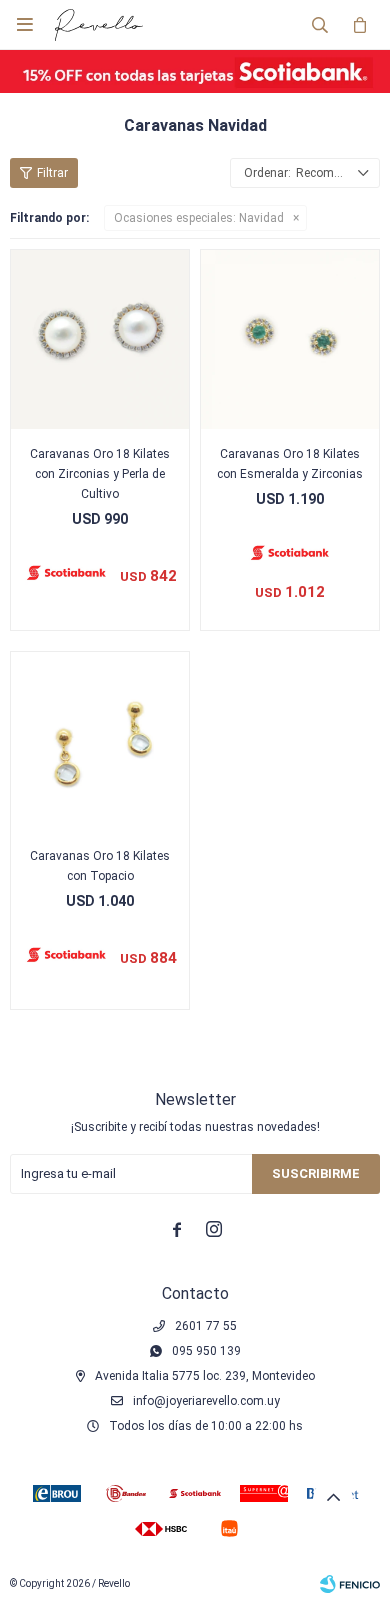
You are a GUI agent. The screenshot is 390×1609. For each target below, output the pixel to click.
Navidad (199, 218)
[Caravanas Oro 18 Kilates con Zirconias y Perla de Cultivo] (100, 339)
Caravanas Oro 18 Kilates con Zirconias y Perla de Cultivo (100, 474)
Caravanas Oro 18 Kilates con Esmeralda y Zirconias (290, 464)
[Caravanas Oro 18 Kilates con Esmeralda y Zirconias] (290, 339)
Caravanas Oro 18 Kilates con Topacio (100, 866)
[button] (320, 25)
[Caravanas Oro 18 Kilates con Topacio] (100, 741)
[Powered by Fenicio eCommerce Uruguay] (350, 1584)
